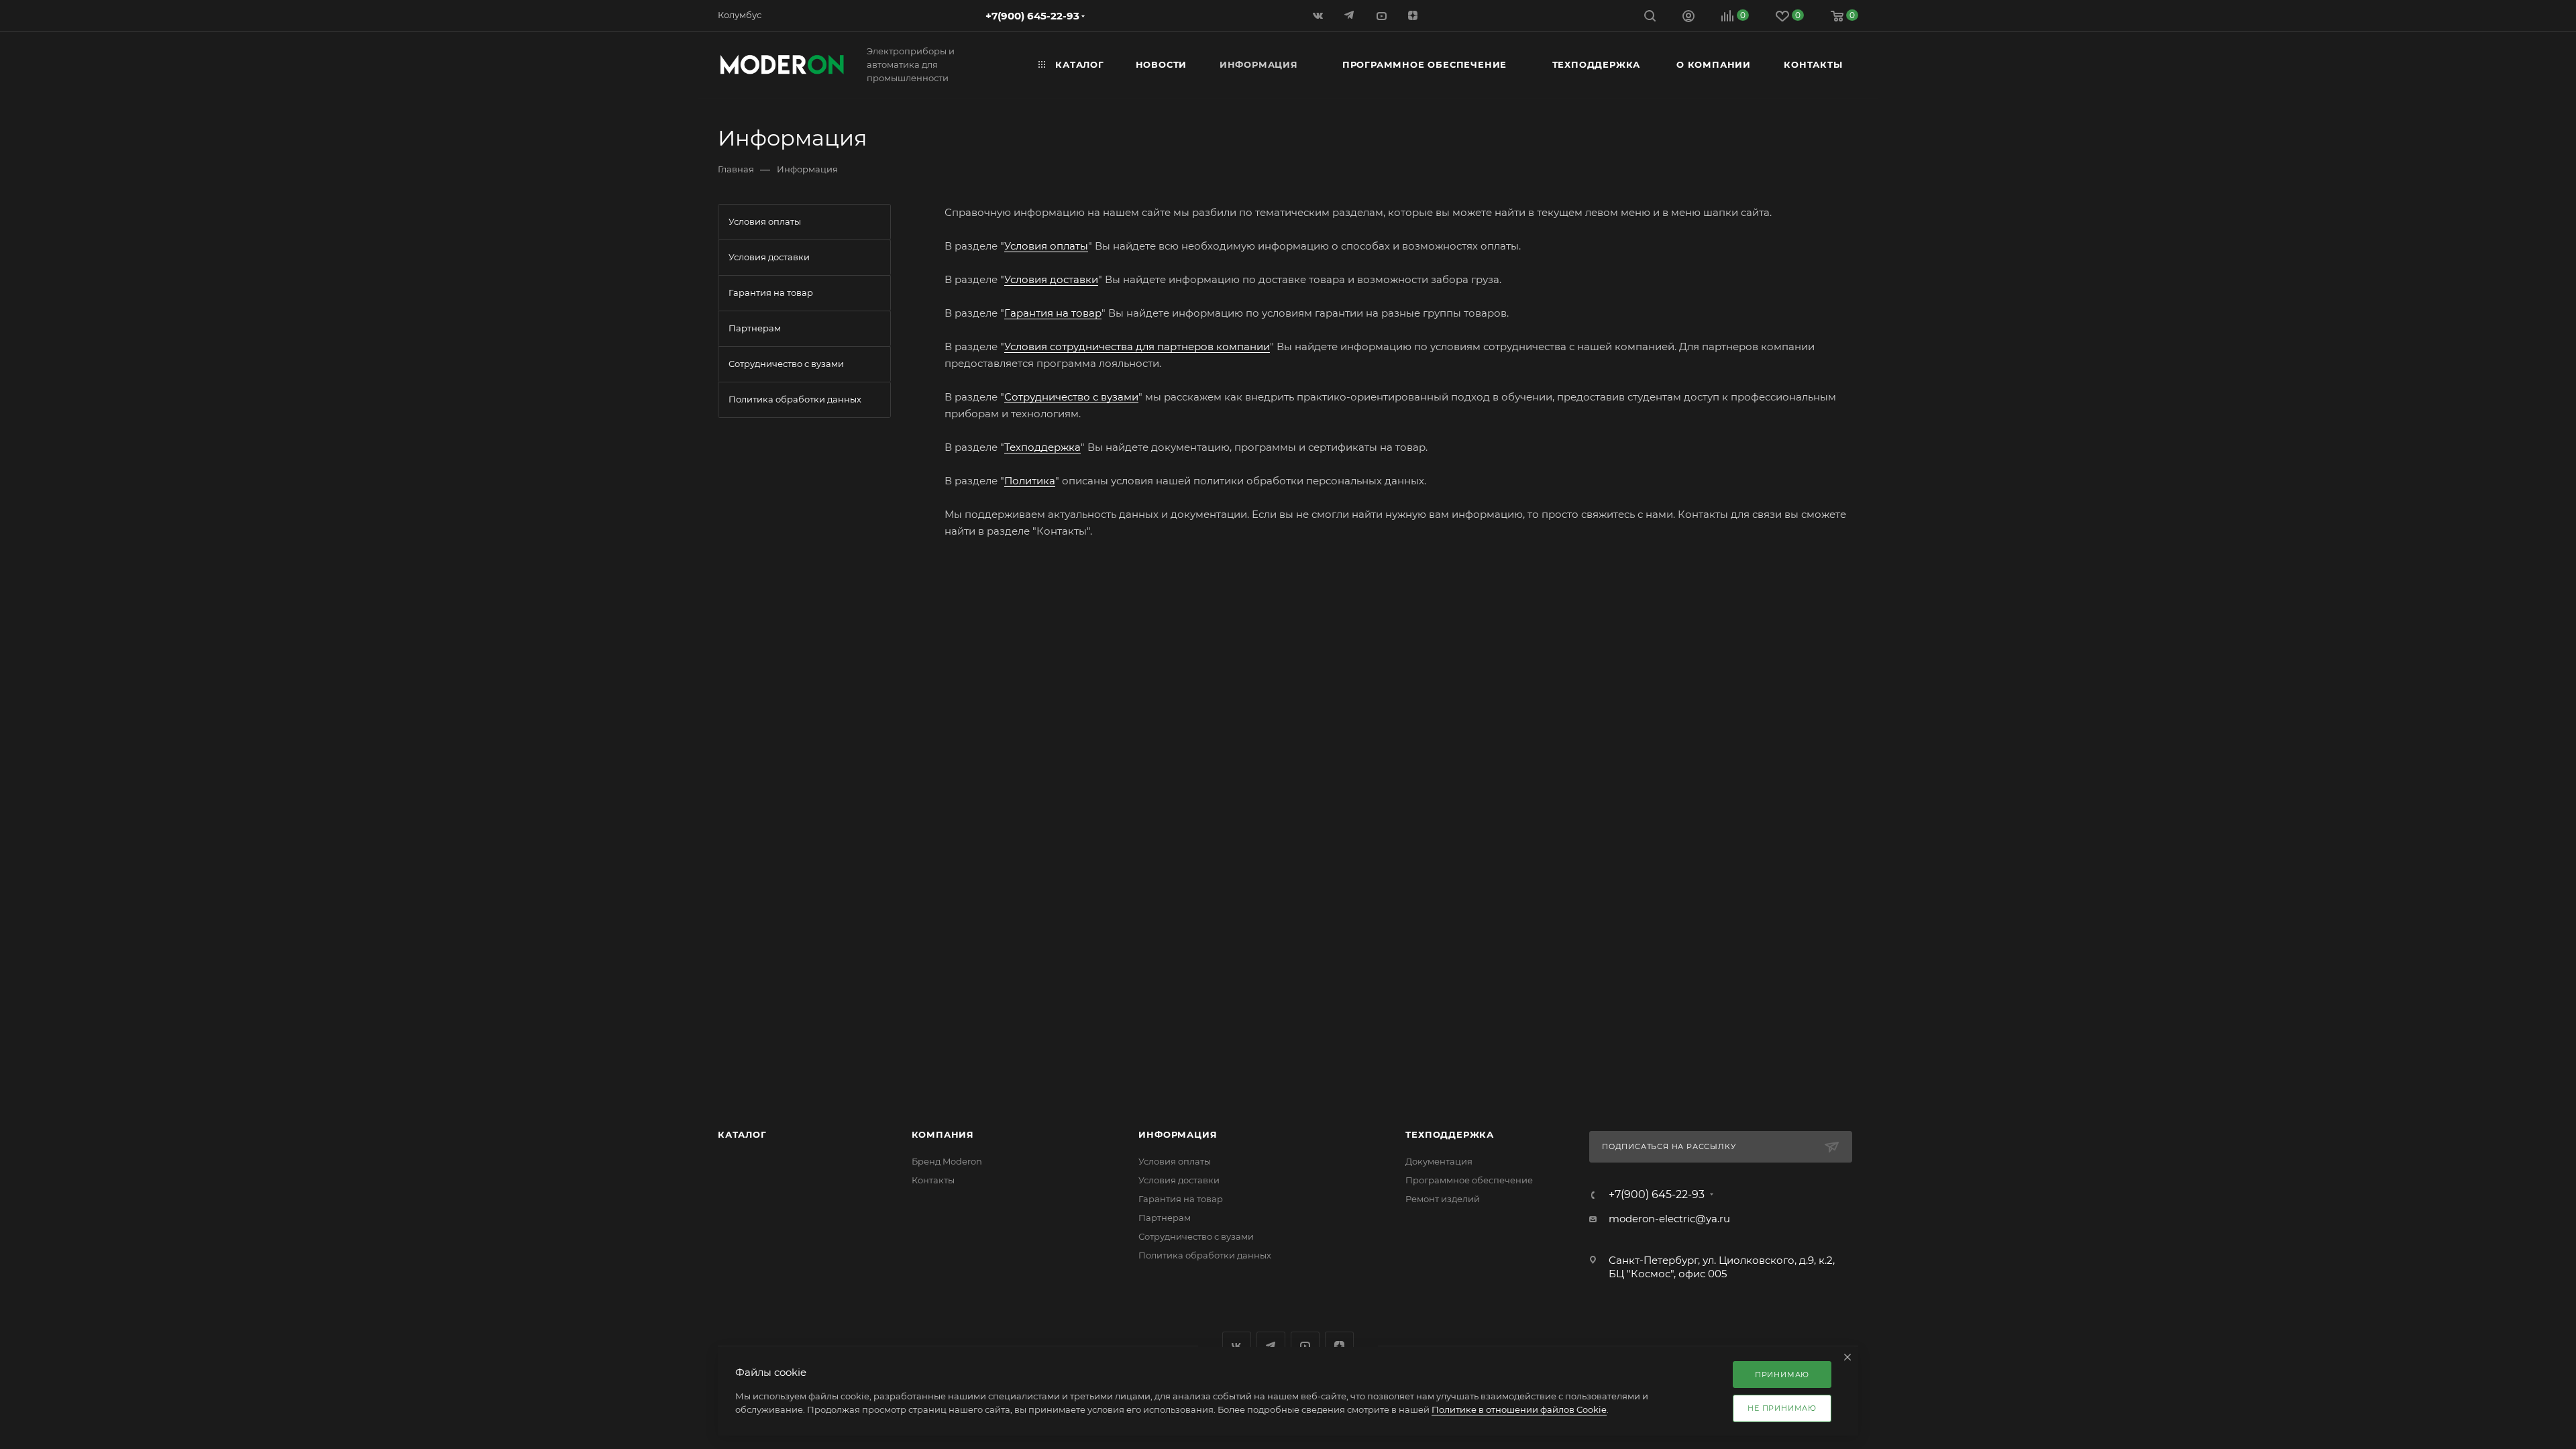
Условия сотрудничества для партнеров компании (1137, 346)
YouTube (1305, 1346)
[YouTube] (1382, 15)
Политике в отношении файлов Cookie (1519, 1409)
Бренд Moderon (947, 1161)
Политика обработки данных (1205, 1255)
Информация (1178, 1134)
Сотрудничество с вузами (1071, 397)
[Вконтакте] (1319, 15)
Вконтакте (1237, 1346)
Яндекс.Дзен (1414, 15)
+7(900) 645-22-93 (1032, 16)
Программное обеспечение (1469, 1180)
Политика (1030, 481)
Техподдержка (1042, 447)
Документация (1439, 1161)
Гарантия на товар (1053, 313)
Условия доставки (1051, 279)
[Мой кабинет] (1688, 18)
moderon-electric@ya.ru (1669, 1219)
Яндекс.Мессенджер (1271, 1346)
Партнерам (1165, 1218)
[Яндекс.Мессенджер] (1351, 15)
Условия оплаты (1046, 246)
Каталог (742, 1134)
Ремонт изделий (1443, 1199)
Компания (943, 1134)
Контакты (933, 1180)
